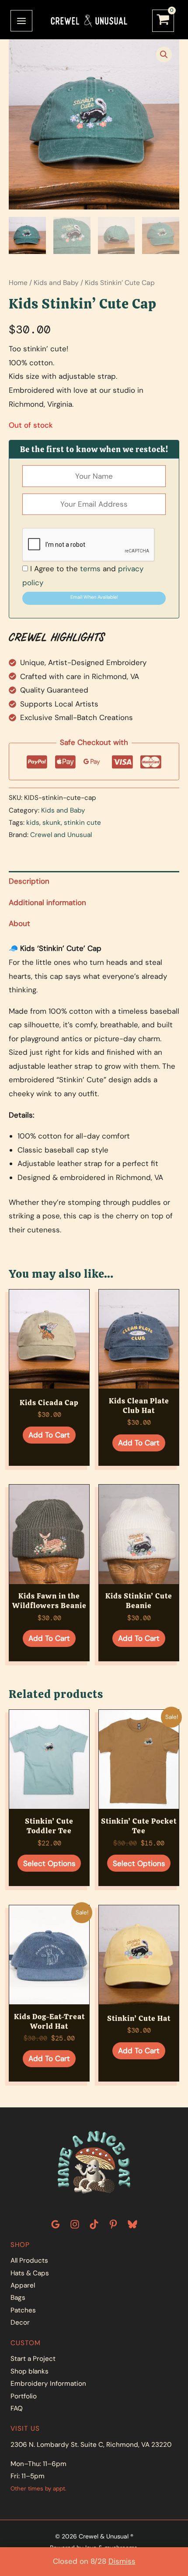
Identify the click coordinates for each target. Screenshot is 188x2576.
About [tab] (19, 923)
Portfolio (24, 2396)
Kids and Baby (56, 283)
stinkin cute (82, 823)
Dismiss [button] (122, 2561)
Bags (18, 2298)
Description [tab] (29, 881)
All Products (29, 2260)
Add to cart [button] (49, 1435)
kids (33, 823)
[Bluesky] (132, 2224)
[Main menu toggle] (21, 21)
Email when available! (94, 597)
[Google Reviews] (56, 2224)
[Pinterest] (113, 2224)
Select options (49, 1863)
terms (90, 569)
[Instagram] (75, 2224)
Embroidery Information (48, 2384)
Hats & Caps (30, 2273)
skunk (52, 823)
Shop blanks (30, 2371)
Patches (23, 2310)
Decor (20, 2322)
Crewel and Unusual (61, 835)
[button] (164, 55)
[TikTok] (94, 2224)
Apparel (23, 2285)
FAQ (17, 2408)
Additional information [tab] (47, 902)
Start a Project (33, 2359)
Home (18, 283)
